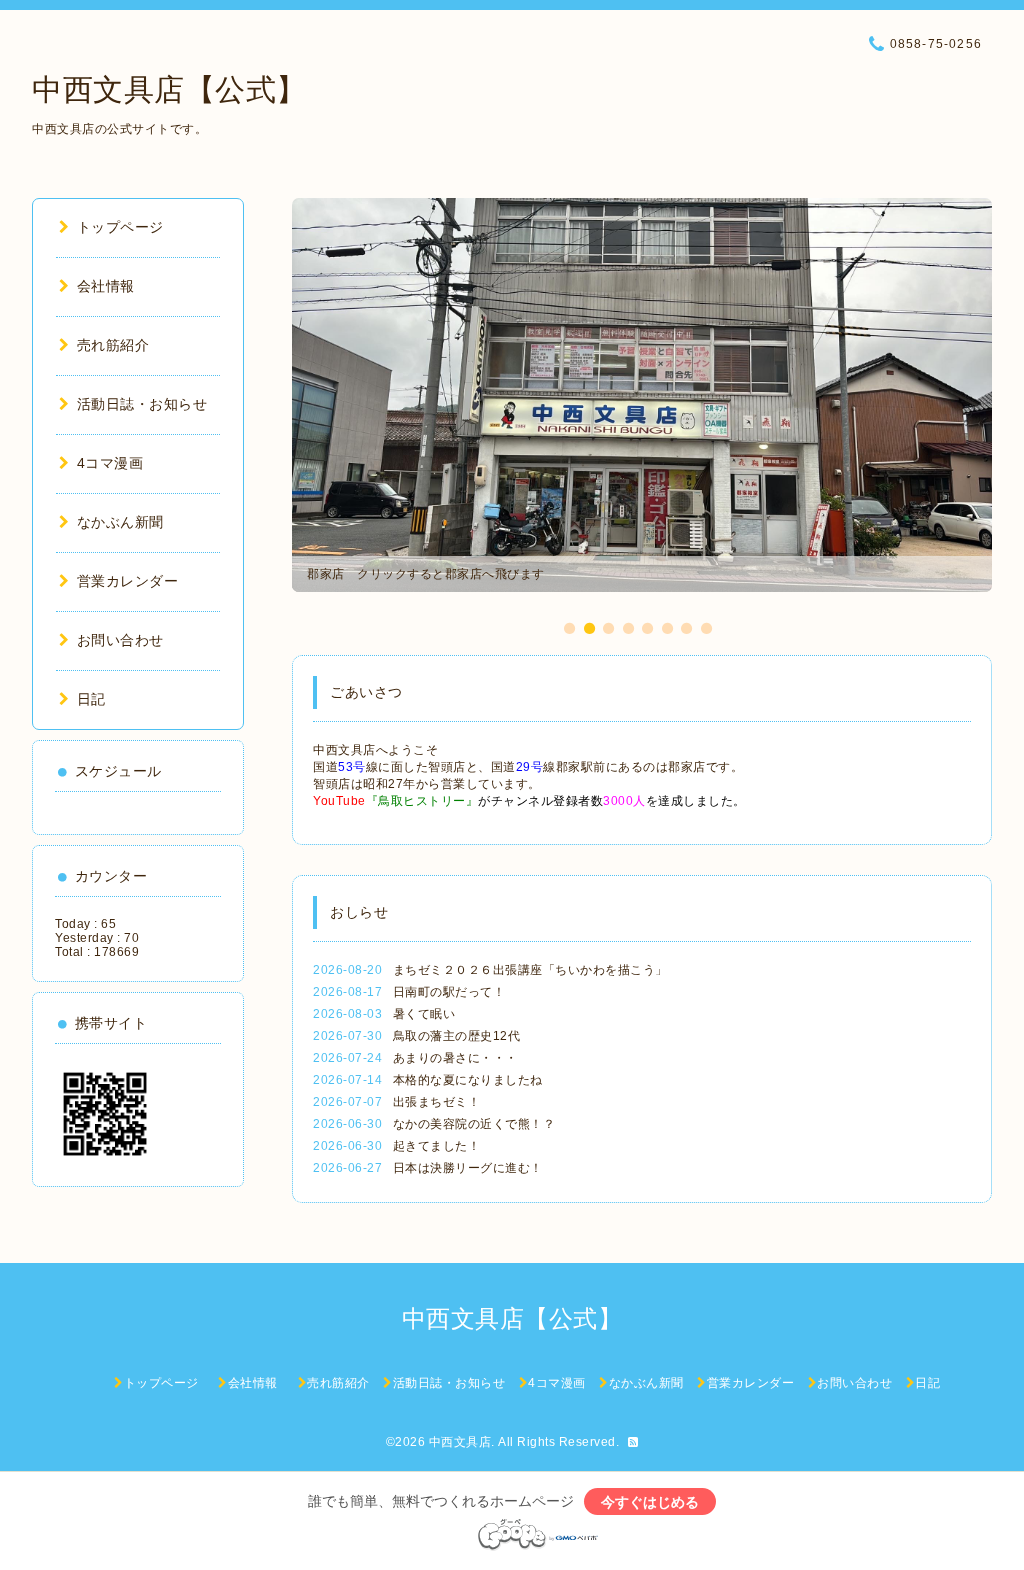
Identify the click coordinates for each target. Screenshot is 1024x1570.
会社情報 (113, 286)
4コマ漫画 (110, 463)
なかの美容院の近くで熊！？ (474, 1124)
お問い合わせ (120, 640)
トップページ (120, 227)
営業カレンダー (127, 581)
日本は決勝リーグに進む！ (468, 1168)
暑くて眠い (424, 1014)
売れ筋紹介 (113, 345)
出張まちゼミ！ (437, 1102)
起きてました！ (437, 1146)
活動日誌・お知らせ (142, 404)
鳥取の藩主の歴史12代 (457, 1036)
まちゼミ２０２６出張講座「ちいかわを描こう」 (530, 970)
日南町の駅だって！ (449, 992)
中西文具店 (460, 1442)
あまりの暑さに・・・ (455, 1058)
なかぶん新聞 (120, 522)
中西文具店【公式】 (169, 89)
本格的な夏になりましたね (468, 1080)
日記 (91, 699)
